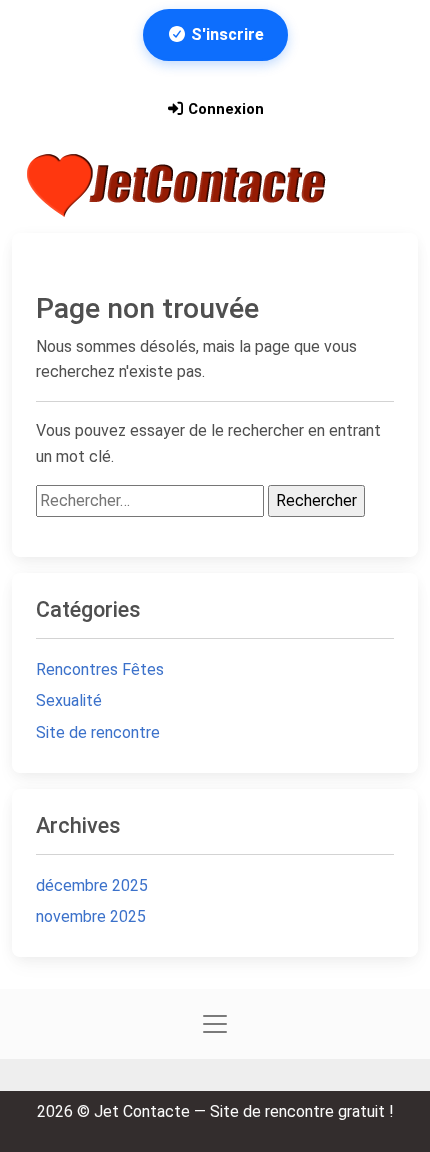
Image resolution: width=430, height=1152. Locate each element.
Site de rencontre (98, 732)
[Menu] (379, 185)
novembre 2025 (91, 916)
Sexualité (69, 700)
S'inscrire (225, 34)
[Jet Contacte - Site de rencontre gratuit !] (179, 185)
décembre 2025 (92, 885)
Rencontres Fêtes (100, 669)
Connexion (224, 109)
